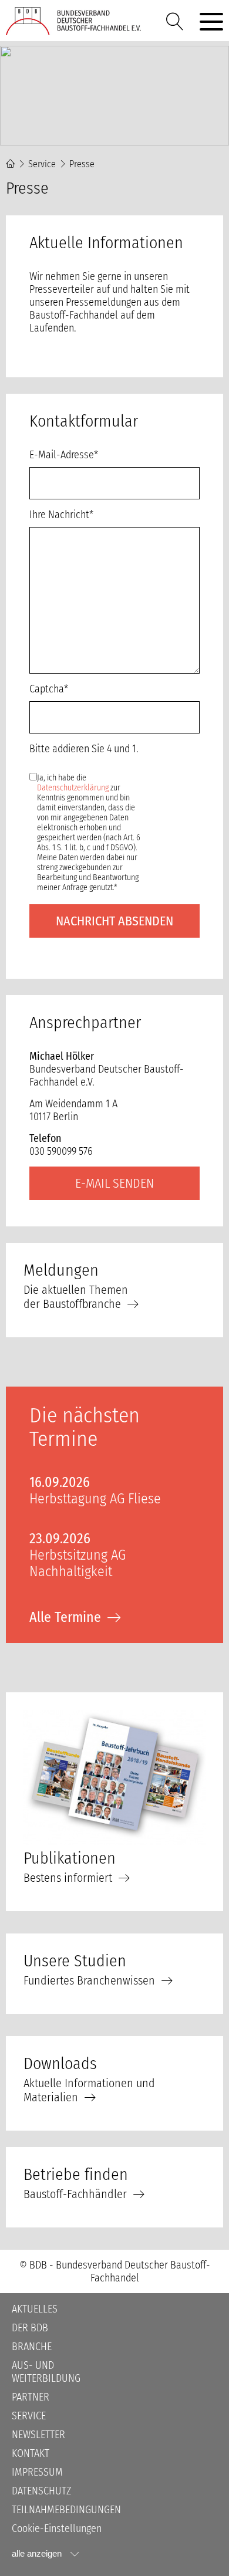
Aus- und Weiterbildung (46, 2372)
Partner (31, 2397)
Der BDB (30, 2328)
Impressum (37, 2472)
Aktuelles (35, 2309)
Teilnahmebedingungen (66, 2510)
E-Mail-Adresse (64, 455)
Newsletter (38, 2435)
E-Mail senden (114, 1183)
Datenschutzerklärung (73, 788)
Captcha (51, 689)
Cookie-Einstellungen (57, 2528)
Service (42, 164)
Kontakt (31, 2453)
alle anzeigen (37, 2553)
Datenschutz (41, 2491)
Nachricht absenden (114, 921)
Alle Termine (65, 1617)
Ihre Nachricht (61, 515)
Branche (32, 2347)
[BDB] (76, 21)
